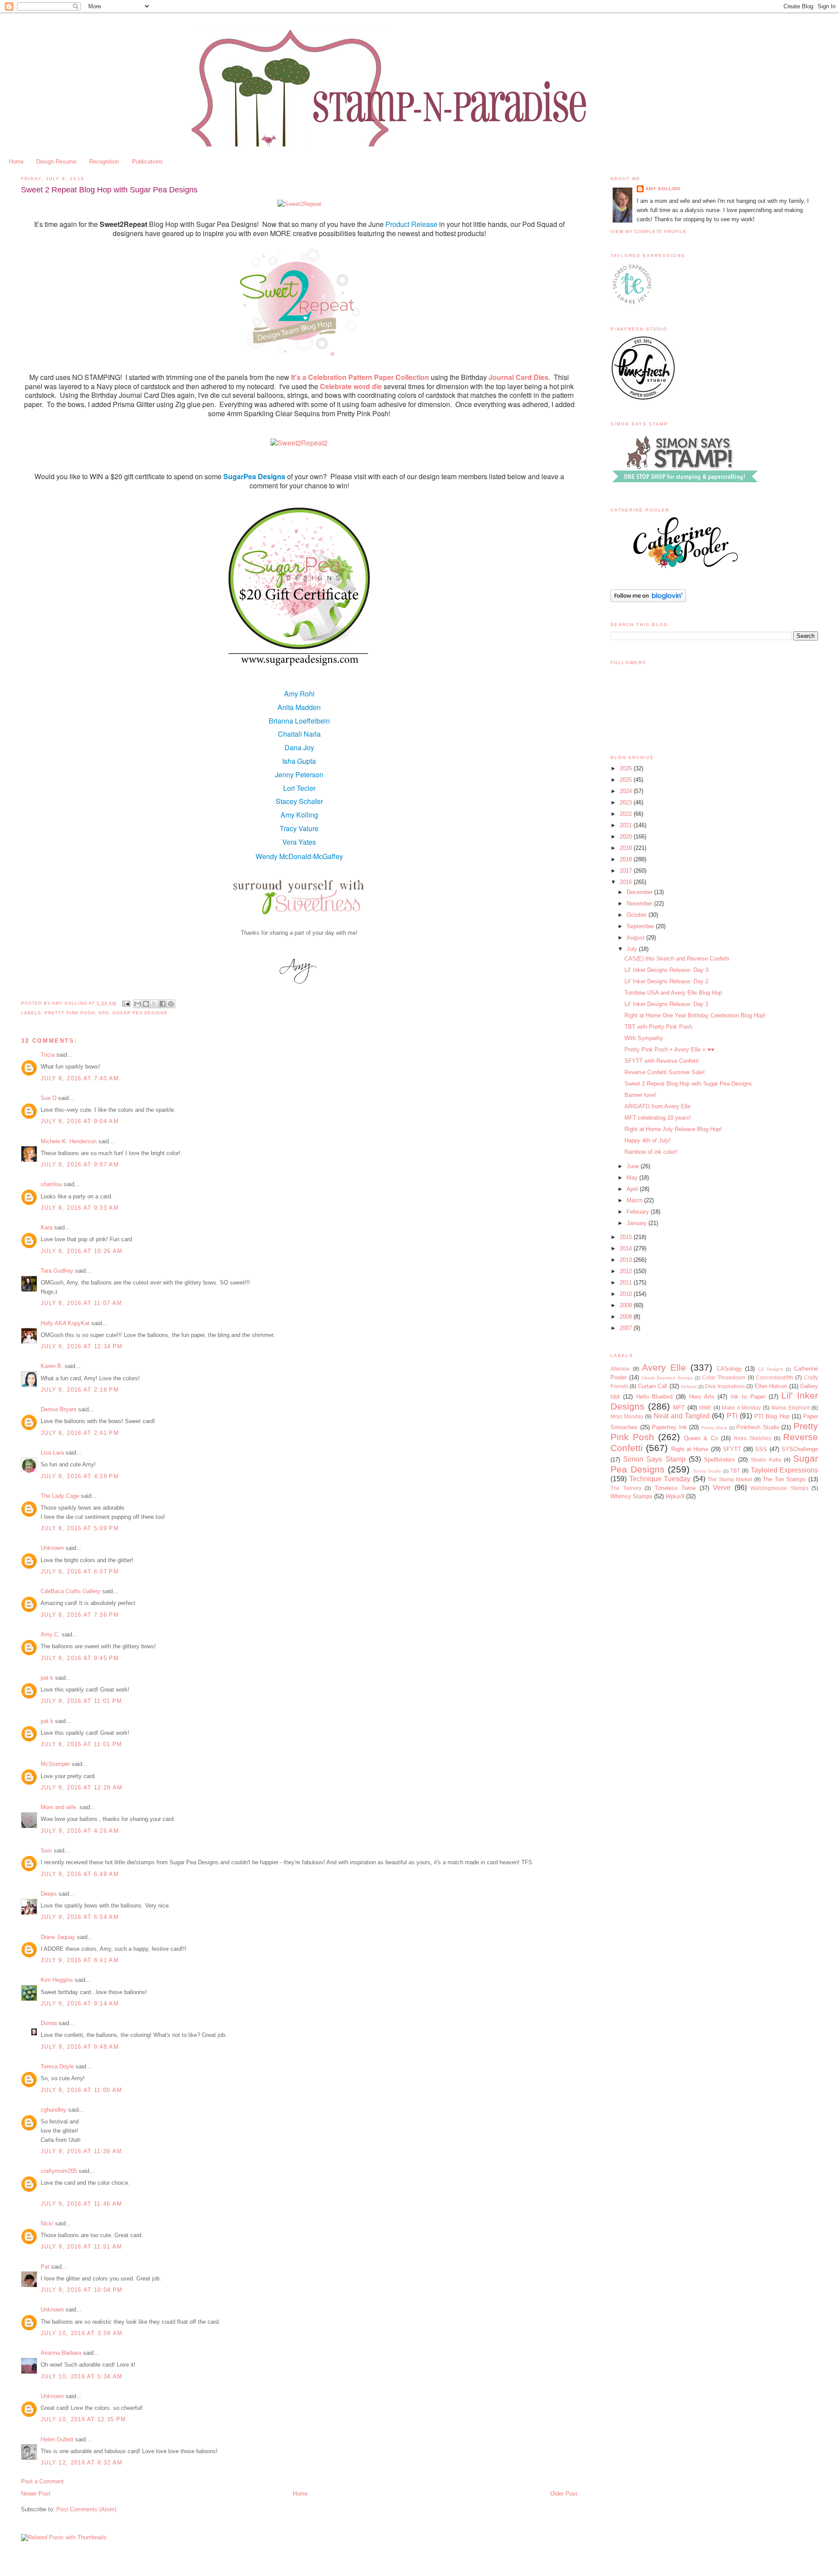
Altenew (620, 1369)
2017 (627, 871)
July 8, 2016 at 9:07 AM (80, 1164)
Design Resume (56, 162)
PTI (732, 1416)
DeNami (689, 1387)
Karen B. (52, 1366)
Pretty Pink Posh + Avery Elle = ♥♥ (669, 1050)
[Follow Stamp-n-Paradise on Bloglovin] (648, 600)
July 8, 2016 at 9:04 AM (80, 1121)
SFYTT (732, 1449)
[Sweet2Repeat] (299, 204)
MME (705, 1408)
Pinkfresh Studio (758, 1427)
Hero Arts (702, 1397)
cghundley (54, 2110)
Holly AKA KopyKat (65, 1323)
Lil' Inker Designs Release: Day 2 (666, 981)
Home (16, 162)
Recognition (104, 162)
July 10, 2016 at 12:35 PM (83, 2419)
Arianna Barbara (61, 2353)
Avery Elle (664, 1367)
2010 (627, 1294)
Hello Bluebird (655, 1397)
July (633, 949)
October (638, 915)
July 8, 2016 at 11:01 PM (81, 1701)
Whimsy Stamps (631, 1496)
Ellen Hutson (771, 1386)
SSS (761, 1449)
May (633, 1178)
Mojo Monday (627, 1416)
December (640, 892)
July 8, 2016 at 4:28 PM (80, 1476)
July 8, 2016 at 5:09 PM (80, 1528)
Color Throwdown (724, 1377)
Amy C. (50, 1634)
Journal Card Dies (518, 377)
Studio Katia (766, 1460)
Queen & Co (701, 1438)
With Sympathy (644, 1038)
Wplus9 (675, 1496)
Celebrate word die (351, 386)
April (633, 1189)
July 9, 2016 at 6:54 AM (80, 1917)
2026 (627, 768)
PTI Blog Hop (772, 1416)
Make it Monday (741, 1408)
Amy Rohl (299, 694)
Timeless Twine (675, 1488)
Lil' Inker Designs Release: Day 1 (666, 1004)
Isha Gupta (299, 761)
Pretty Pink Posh (70, 1013)
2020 (627, 837)
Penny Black (714, 1428)
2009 (627, 1305)
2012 (627, 1271)
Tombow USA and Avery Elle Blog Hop (673, 993)
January (638, 1223)
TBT (735, 1471)
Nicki (47, 2223)
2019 (627, 848)
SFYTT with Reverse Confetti (662, 1061)
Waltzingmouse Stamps (779, 1488)
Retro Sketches (752, 1438)
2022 (627, 814)
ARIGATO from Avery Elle (657, 1106)
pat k (47, 1678)
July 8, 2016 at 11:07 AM (81, 1303)
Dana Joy (299, 747)
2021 (627, 825)
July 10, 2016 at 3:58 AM (81, 2333)
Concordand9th (775, 1377)
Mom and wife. (59, 1807)
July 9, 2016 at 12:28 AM (81, 1788)
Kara (47, 1227)
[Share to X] (154, 1004)
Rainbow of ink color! (651, 1152)
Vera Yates (299, 842)
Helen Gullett (57, 2439)
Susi (46, 1850)
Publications (147, 162)
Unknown (52, 1548)
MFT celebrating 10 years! (658, 1118)
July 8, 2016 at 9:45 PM (80, 1658)
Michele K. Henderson (69, 1141)
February (639, 1212)
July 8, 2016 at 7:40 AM (80, 1078)
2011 (627, 1283)
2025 (627, 780)
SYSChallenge (800, 1449)
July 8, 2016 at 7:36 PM (80, 1615)
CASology (729, 1369)
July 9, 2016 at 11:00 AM (81, 2090)
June (634, 1166)
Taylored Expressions (785, 1470)
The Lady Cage (60, 1496)
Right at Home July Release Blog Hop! (673, 1129)
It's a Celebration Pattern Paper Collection (360, 377)
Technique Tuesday (660, 1479)
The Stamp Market (730, 1479)
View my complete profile (648, 231)
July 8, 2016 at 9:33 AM (80, 1208)
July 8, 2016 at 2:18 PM (80, 1390)
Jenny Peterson (299, 775)
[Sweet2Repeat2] (299, 443)
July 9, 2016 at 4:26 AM (80, 1831)
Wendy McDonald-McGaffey (299, 856)
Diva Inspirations (725, 1386)
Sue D (49, 1098)
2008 (627, 1317)
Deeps (49, 1894)
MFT (679, 1408)
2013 (627, 1260)
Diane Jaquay (58, 1937)
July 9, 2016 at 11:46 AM (81, 2204)
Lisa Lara (52, 1453)
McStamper (55, 1764)
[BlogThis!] (146, 1004)
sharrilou (51, 1184)
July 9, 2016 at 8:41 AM (80, 1960)
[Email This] (138, 1004)
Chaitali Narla (299, 734)
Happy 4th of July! (648, 1140)
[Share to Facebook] (163, 1004)
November (640, 903)
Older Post (564, 2494)
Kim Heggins (57, 1980)
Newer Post (36, 2494)
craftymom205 (59, 2171)
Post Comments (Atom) (86, 2509)
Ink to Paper (748, 1397)
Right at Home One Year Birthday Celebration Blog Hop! (695, 1015)
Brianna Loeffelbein (299, 721)
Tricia (49, 1055)
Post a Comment (42, 2481)
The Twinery (626, 1488)
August (636, 938)
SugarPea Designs (254, 476)
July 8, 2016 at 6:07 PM (80, 1572)
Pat (45, 2267)
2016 (627, 882)
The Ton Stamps (784, 1479)
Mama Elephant (790, 1408)
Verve (722, 1488)
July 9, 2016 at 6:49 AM (80, 1874)
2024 (627, 791)
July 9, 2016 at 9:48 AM (80, 2047)
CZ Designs (771, 1369)
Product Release (411, 224)
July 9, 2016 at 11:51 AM (81, 2247)
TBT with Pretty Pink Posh (658, 1027)
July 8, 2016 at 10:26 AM (81, 1251)
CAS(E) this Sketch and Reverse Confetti (677, 959)
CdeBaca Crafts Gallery (71, 1591)
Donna (49, 2023)
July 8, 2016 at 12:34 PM (81, 1346)
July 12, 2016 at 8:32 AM (81, 2463)
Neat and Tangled (682, 1416)
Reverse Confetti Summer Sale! (665, 1072)
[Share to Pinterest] (171, 1004)
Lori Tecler (299, 788)
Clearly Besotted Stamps (667, 1378)
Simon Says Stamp (654, 1459)
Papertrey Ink (669, 1427)
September (641, 926)
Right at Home (690, 1449)
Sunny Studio (707, 1471)
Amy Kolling (299, 815)
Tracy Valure (299, 828)
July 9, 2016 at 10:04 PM (81, 2290)
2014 (627, 1248)
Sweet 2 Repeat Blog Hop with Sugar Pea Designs (688, 1084)
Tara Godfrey (57, 1271)
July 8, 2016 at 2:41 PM (80, 1433)
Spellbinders (719, 1460)
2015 (627, 1237)
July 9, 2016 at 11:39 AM (81, 2151)
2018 (627, 859)
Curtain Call (653, 1386)
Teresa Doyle (57, 2066)
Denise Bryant (59, 1409)
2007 (627, 1328)
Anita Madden (299, 707)
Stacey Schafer (299, 801)
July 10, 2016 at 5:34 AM (81, 2376)
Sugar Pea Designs (140, 1013)
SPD (104, 1013)
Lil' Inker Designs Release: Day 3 (666, 970)
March (635, 1200)
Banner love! (640, 1095)
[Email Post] (126, 1003)
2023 (627, 802)
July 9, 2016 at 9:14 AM (80, 2003)
